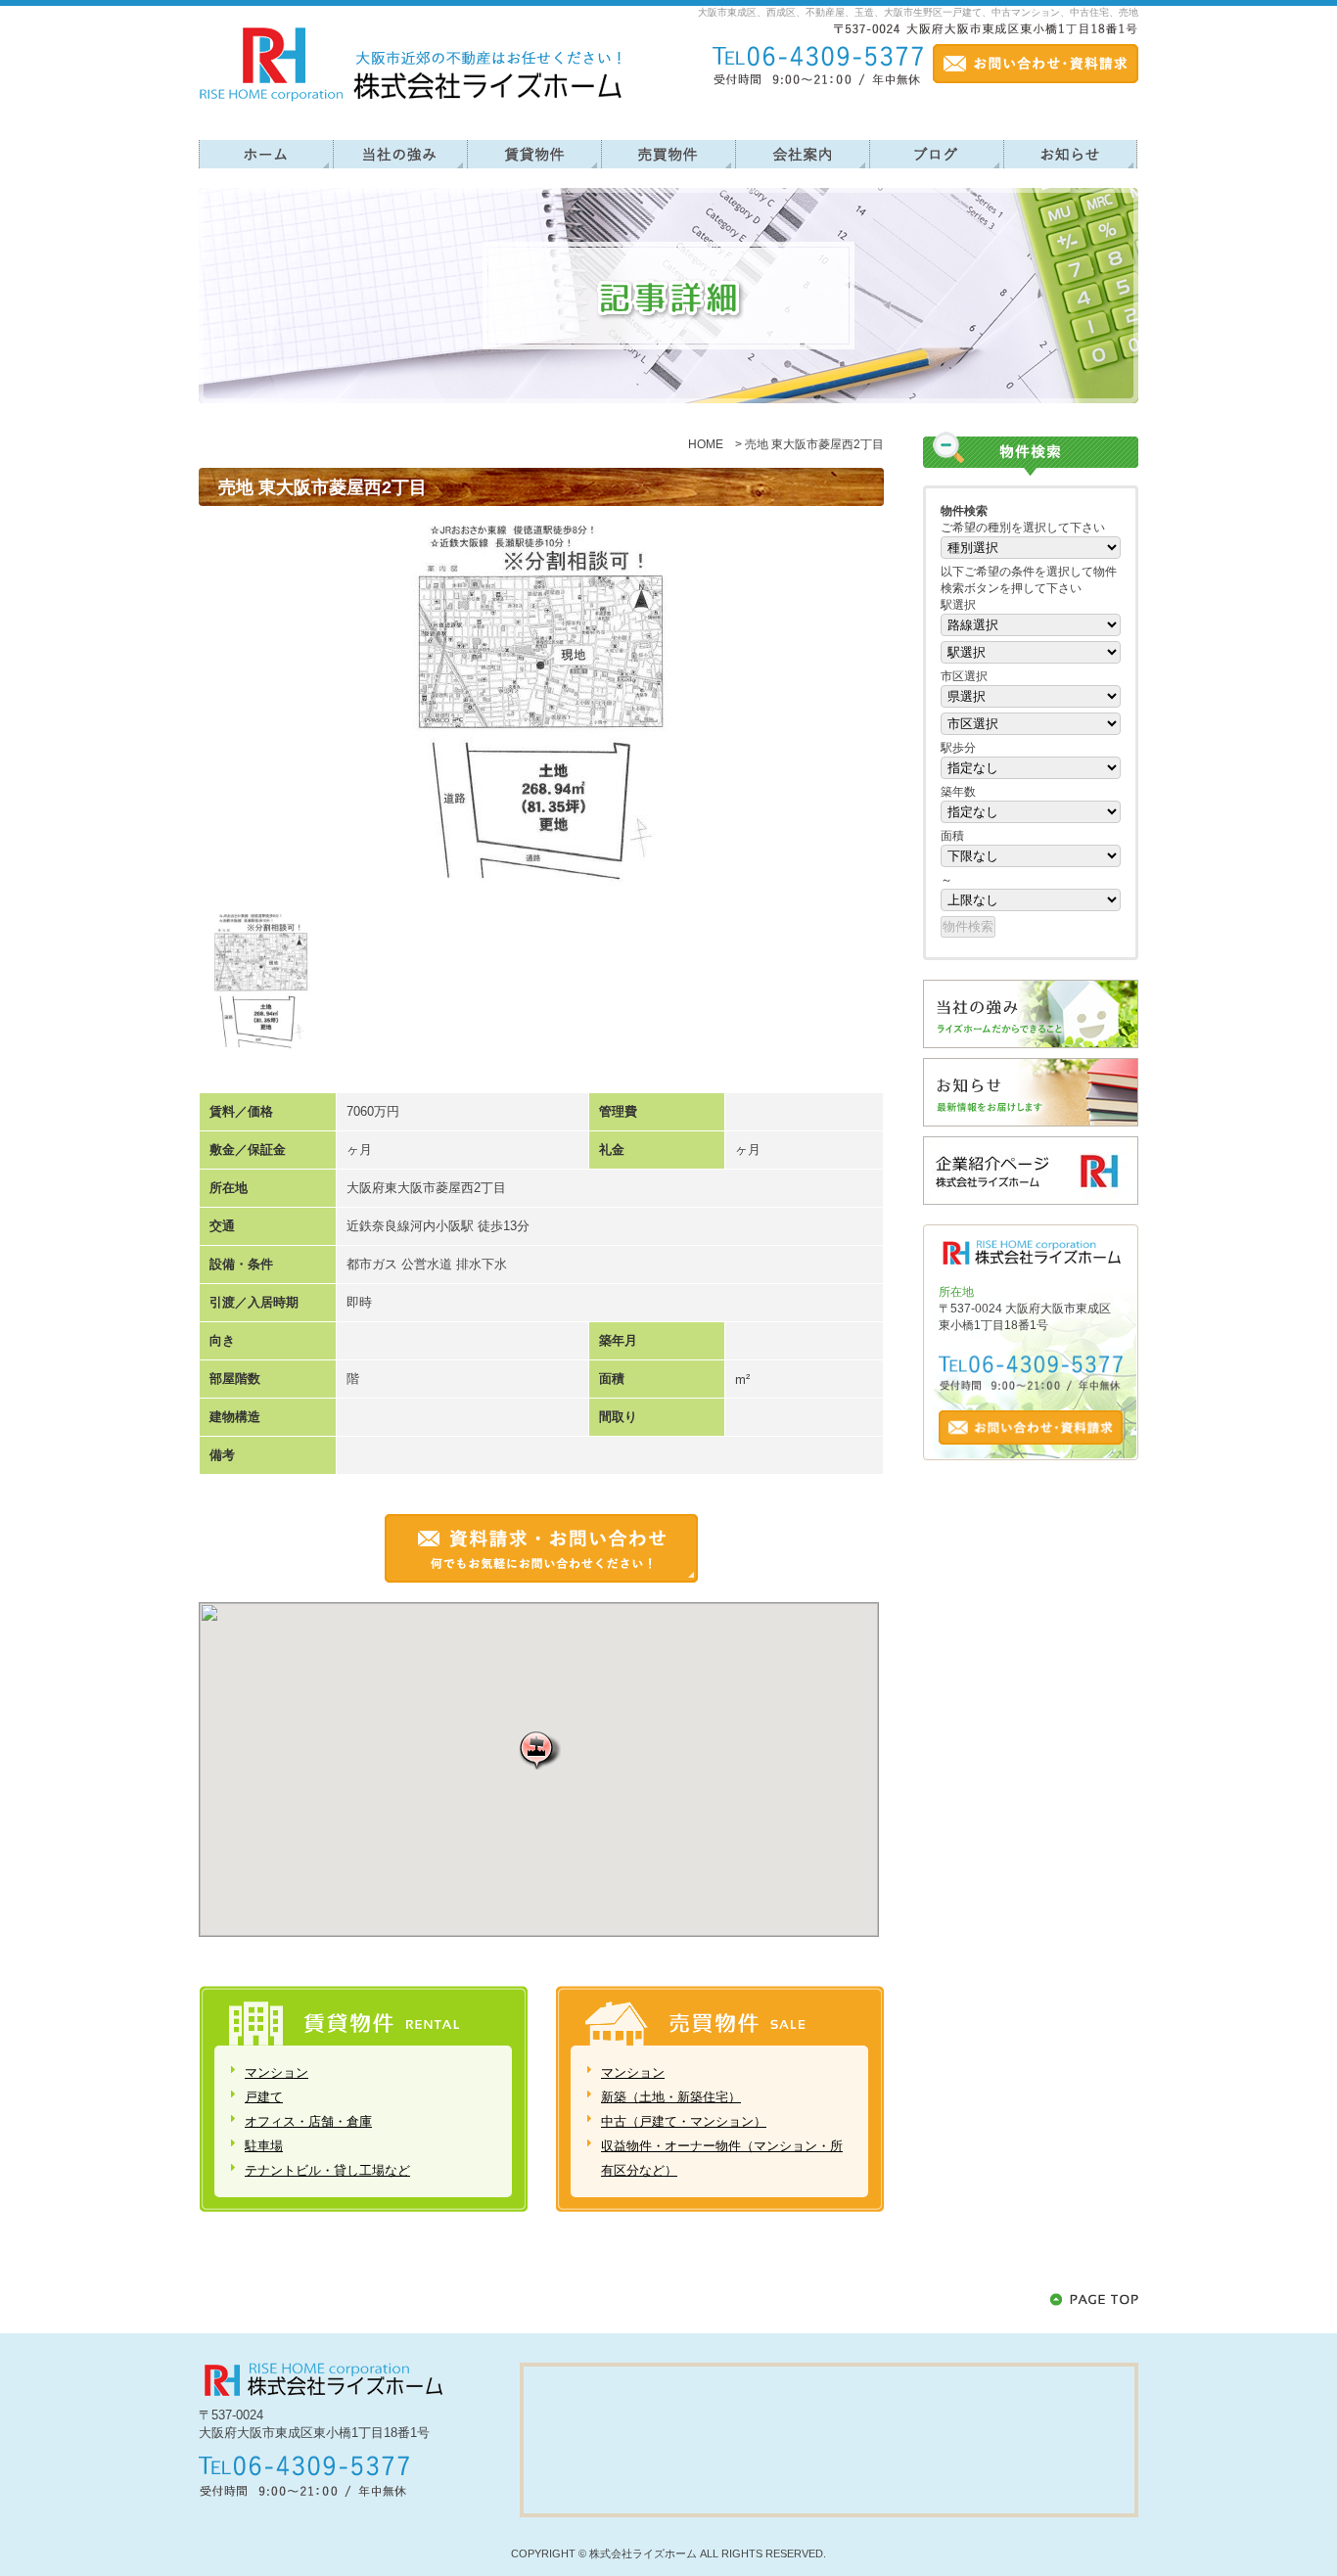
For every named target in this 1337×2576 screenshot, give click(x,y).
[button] (539, 1749)
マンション (277, 2072)
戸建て (264, 2097)
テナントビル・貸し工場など (327, 2170)
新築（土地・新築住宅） (671, 2097)
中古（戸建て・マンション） (684, 2121)
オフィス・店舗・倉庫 (308, 2121)
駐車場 (264, 2146)
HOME (706, 444)
